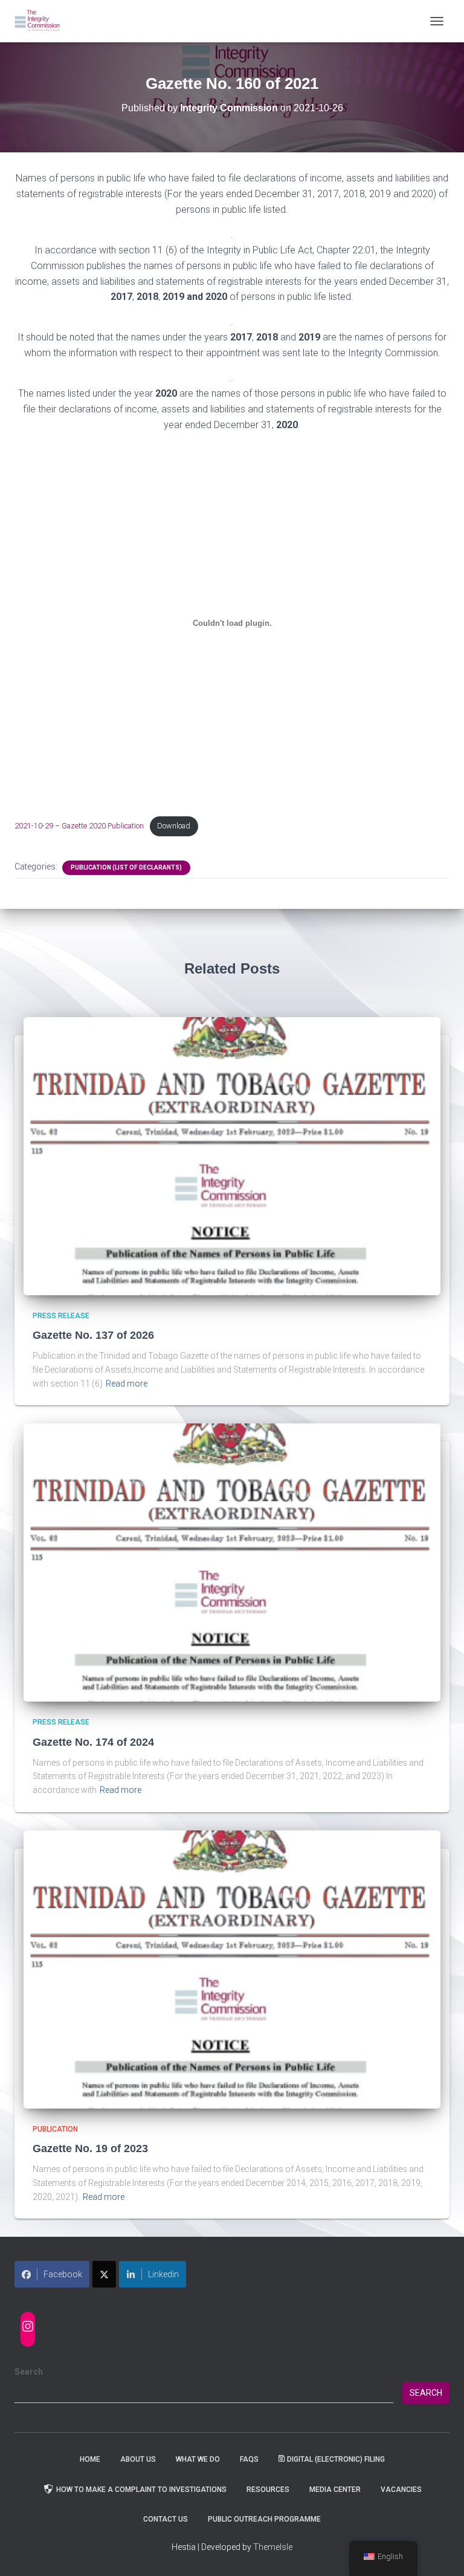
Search (29, 2372)
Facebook (63, 2274)
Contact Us (166, 2519)
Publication (55, 2129)
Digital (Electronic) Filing (336, 2459)
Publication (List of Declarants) (126, 867)
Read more (127, 1384)
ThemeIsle (273, 2547)
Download (174, 826)
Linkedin (163, 2274)
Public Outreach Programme (264, 2519)
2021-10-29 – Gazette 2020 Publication (79, 826)
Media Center (335, 2490)
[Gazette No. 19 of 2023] (232, 1968)
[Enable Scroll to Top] (440, 2552)
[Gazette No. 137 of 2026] (232, 1155)
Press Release (61, 1316)
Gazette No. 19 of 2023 (90, 2148)
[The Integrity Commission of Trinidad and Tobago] (42, 21)
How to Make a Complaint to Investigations (141, 2490)
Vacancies (401, 2490)
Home (90, 2459)
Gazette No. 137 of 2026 (93, 1335)
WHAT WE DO (198, 2459)
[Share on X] (104, 2274)
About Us (138, 2459)
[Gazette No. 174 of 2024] (232, 1562)
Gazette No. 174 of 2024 (93, 1742)
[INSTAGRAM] (28, 2326)
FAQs (249, 2459)
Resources (268, 2490)
